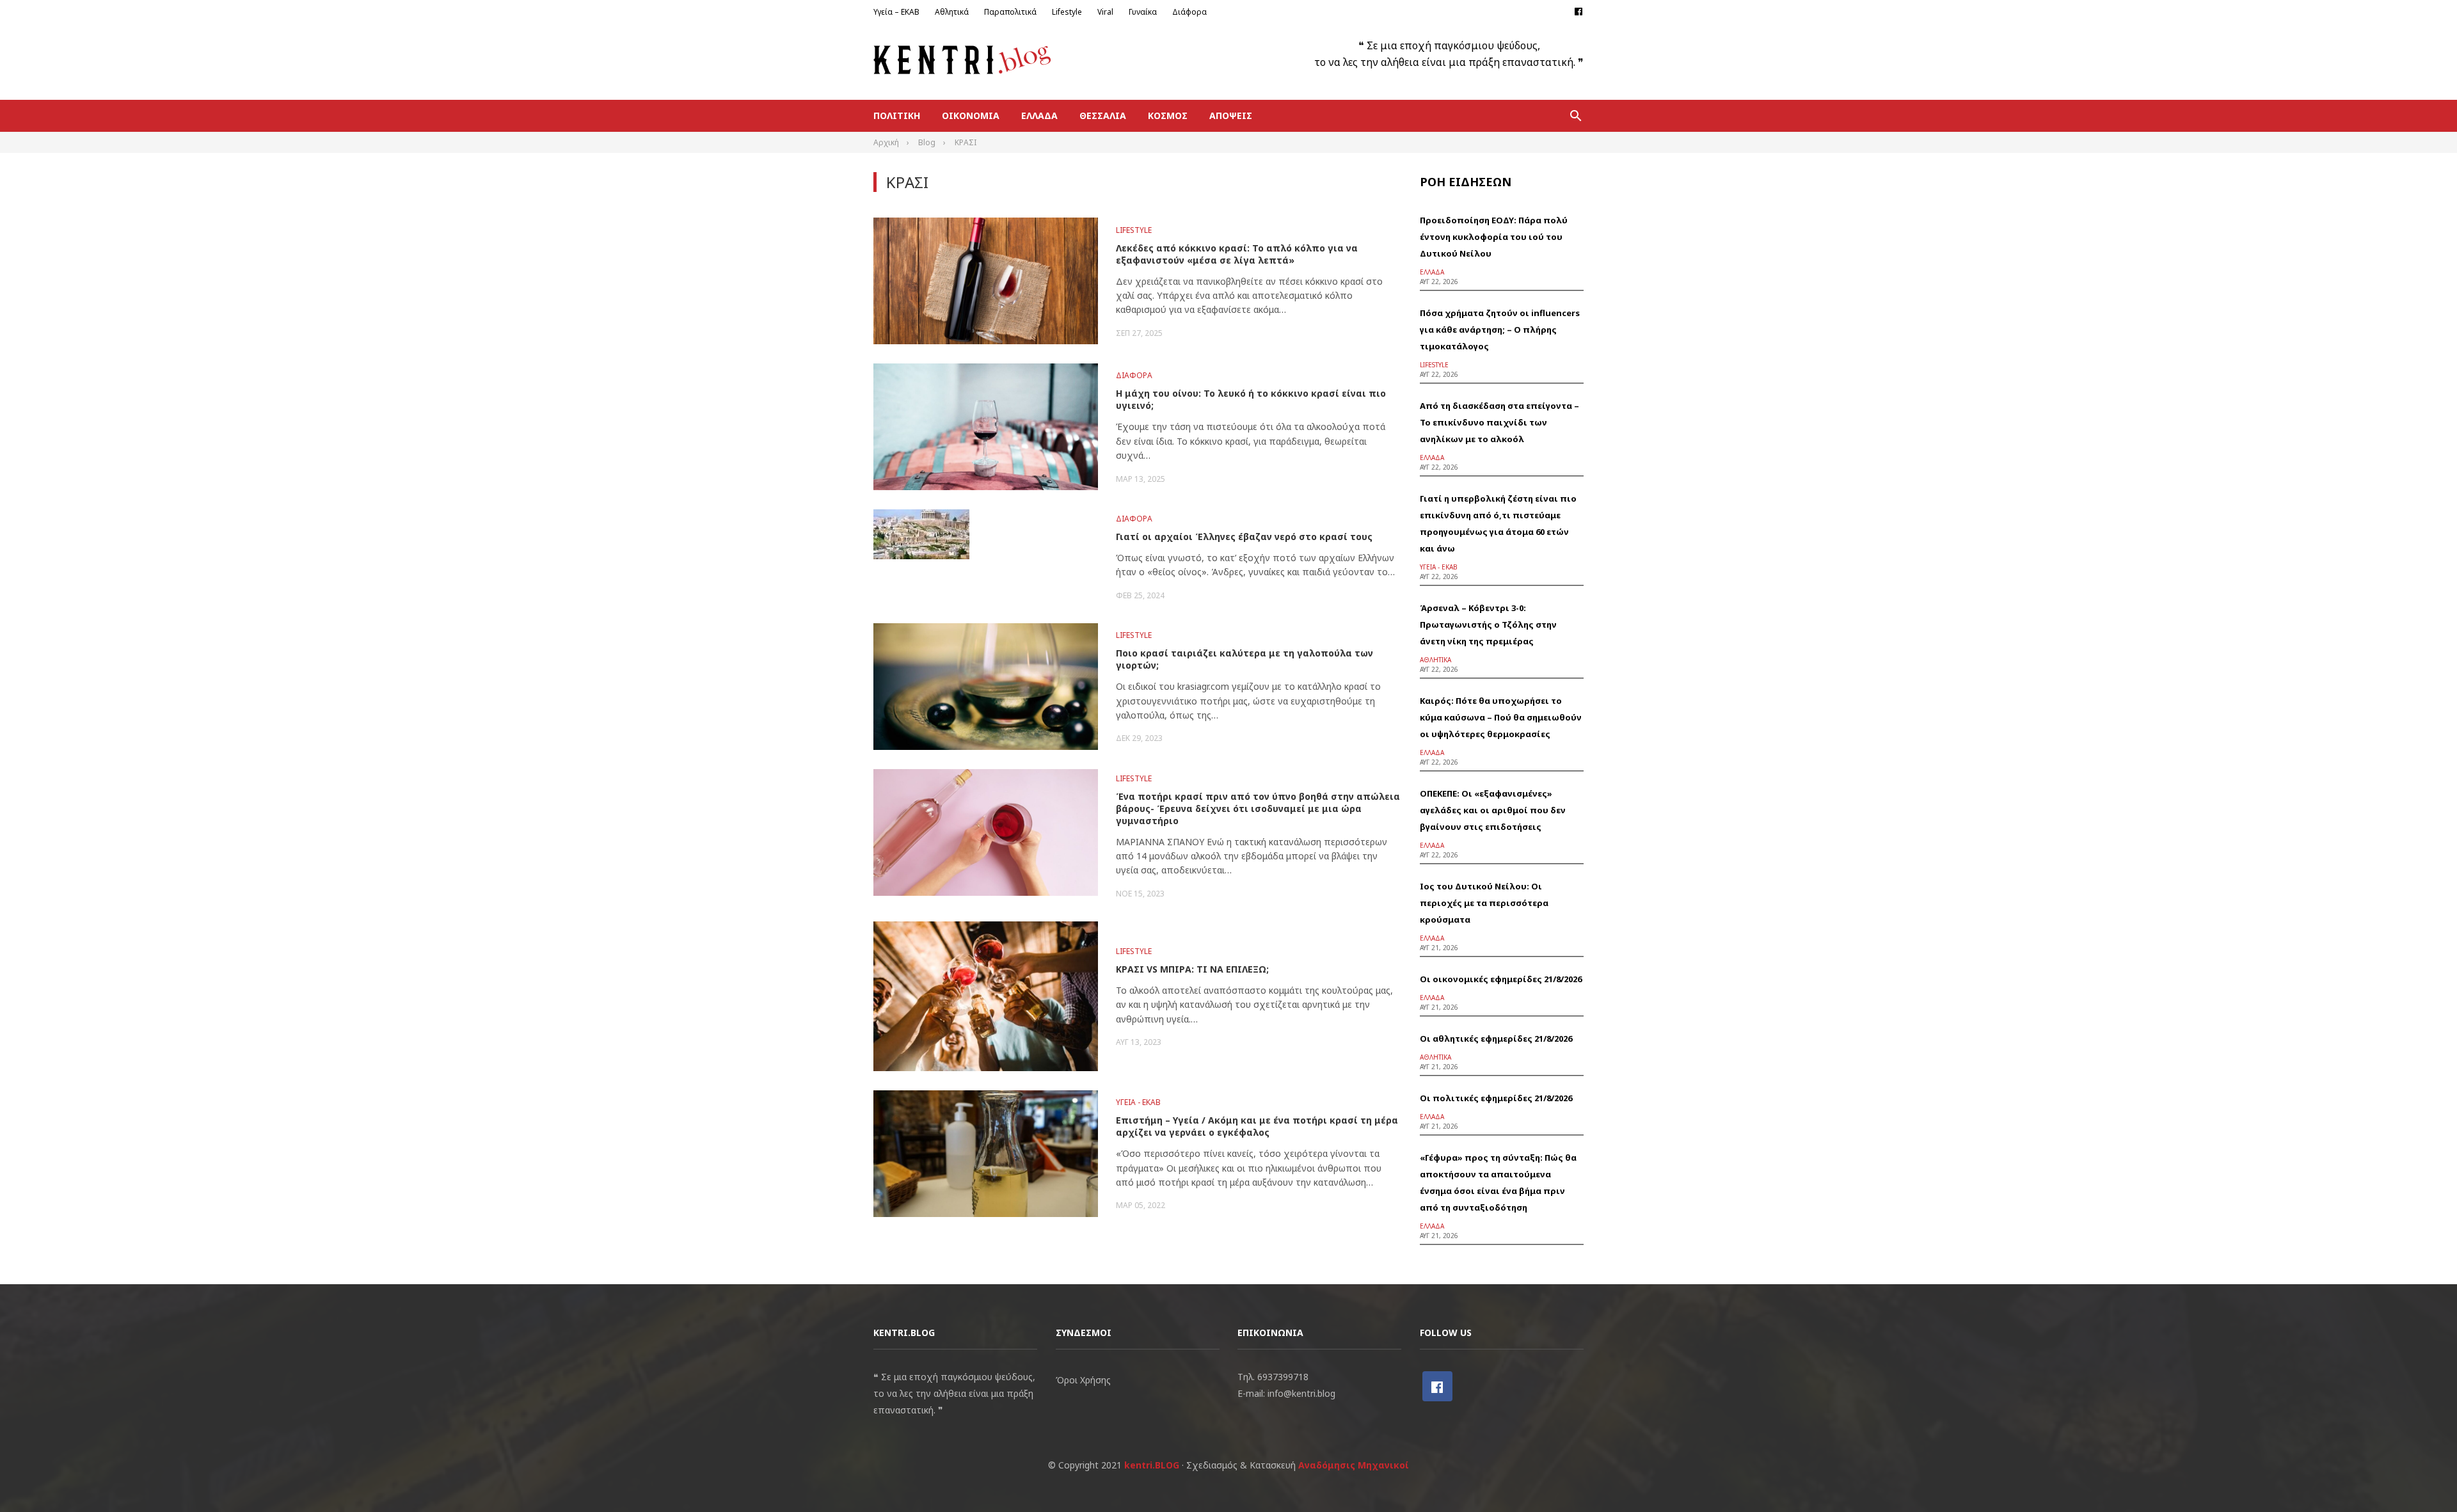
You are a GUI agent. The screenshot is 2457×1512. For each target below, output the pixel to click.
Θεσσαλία (1103, 115)
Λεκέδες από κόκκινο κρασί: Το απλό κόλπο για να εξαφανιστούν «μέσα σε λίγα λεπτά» (1237, 254)
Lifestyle (1067, 12)
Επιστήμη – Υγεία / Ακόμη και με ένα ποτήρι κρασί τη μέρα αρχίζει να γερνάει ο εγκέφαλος (1257, 1126)
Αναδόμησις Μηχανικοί (1354, 1465)
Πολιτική (897, 115)
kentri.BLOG (1152, 1465)
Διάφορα (1189, 12)
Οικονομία (971, 115)
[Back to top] (2421, 1476)
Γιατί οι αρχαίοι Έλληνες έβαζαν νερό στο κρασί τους (1244, 537)
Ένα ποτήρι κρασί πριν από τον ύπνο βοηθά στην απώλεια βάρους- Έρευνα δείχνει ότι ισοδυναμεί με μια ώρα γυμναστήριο (1258, 808)
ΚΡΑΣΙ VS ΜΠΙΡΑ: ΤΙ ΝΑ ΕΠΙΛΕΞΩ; (1192, 969)
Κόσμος (1168, 115)
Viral (1105, 12)
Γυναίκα (1143, 12)
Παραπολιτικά (1010, 12)
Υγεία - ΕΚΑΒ (1138, 1102)
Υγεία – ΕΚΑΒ (896, 12)
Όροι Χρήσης (1083, 1380)
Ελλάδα (1039, 115)
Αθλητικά (952, 12)
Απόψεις (1231, 115)
